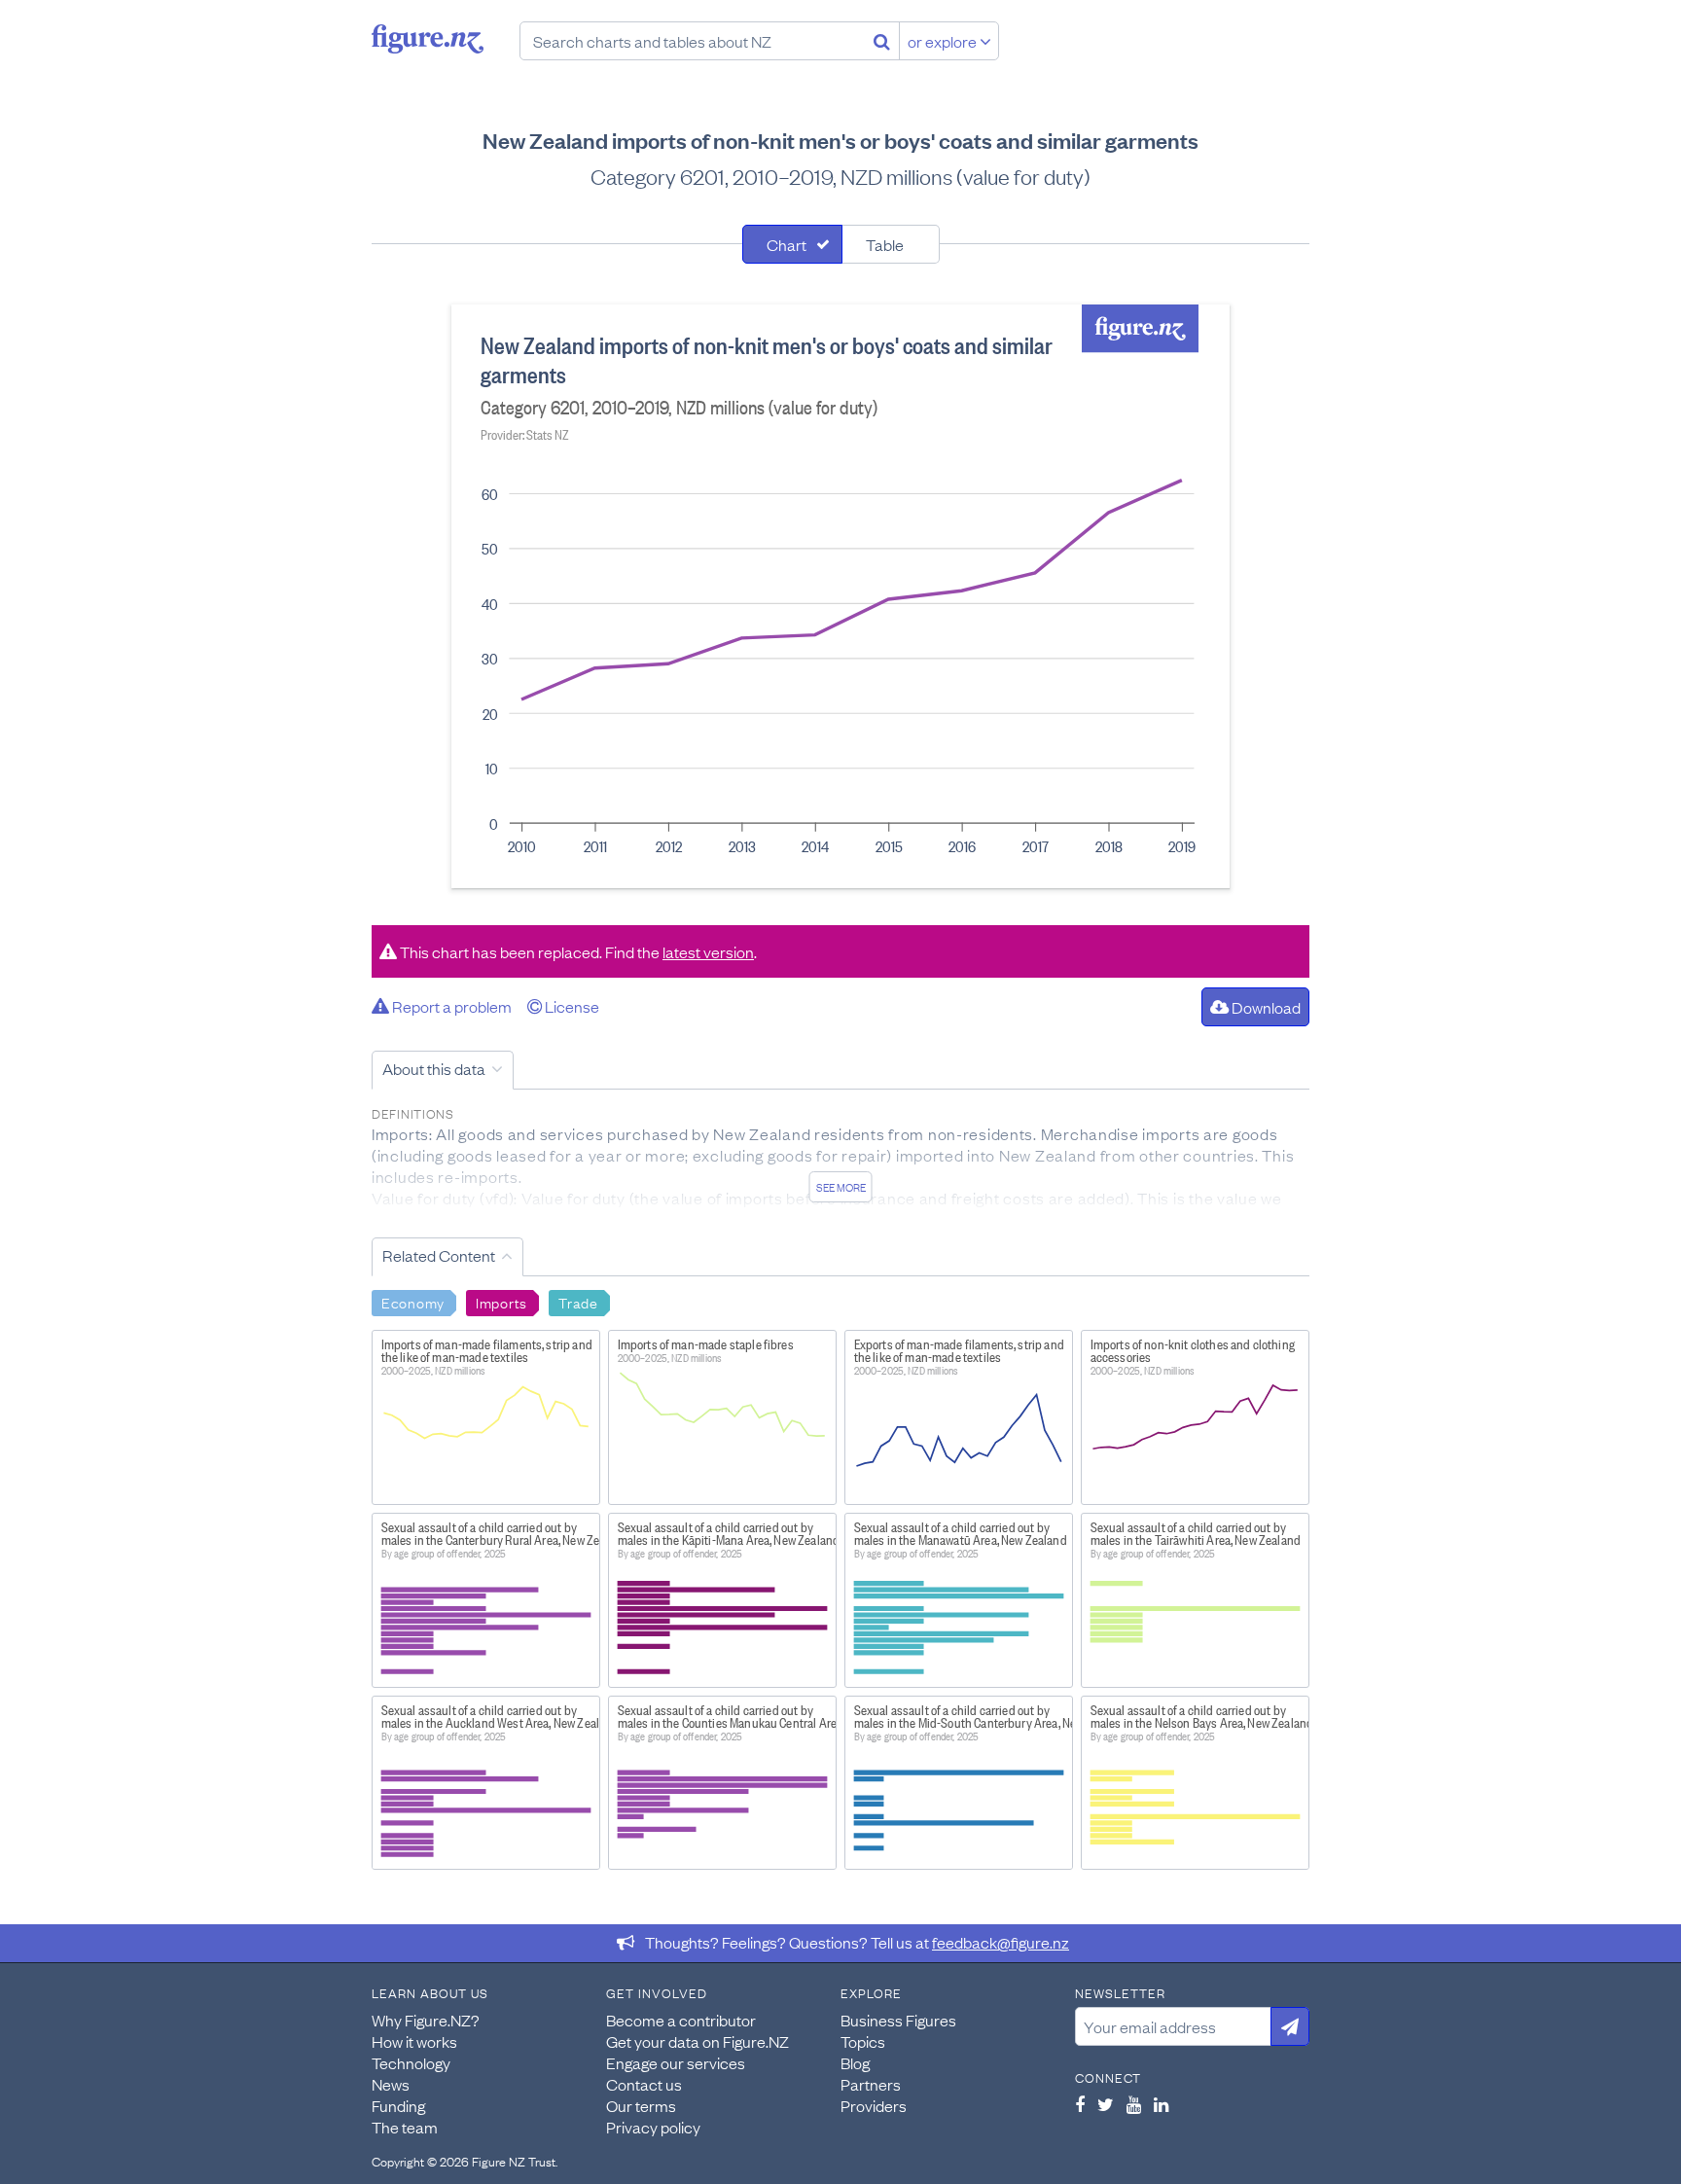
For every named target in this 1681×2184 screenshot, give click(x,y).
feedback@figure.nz (1001, 1942)
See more (841, 1187)
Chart (787, 244)
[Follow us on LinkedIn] (1161, 2104)
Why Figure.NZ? (426, 2020)
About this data (434, 1068)
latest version (708, 951)
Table (885, 244)
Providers (874, 2105)
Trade (578, 1302)
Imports (501, 1302)
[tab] (792, 244)
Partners (871, 2084)
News (391, 2084)
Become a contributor (681, 2020)
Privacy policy (653, 2127)
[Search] (882, 41)
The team (405, 2127)
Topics (863, 2041)
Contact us (644, 2084)
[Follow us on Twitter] (1106, 2104)
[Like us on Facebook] (1080, 2104)
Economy (413, 1302)
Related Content (439, 1255)
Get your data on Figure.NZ (697, 2041)
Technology (411, 2062)
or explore (944, 41)
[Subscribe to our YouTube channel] (1134, 2104)
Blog (855, 2062)
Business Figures (898, 2020)
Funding (398, 2105)
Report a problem (450, 1006)
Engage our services (676, 2062)
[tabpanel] (840, 596)
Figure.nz (428, 39)
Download (1265, 1007)
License (571, 1006)
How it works (414, 2041)
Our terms (641, 2105)
